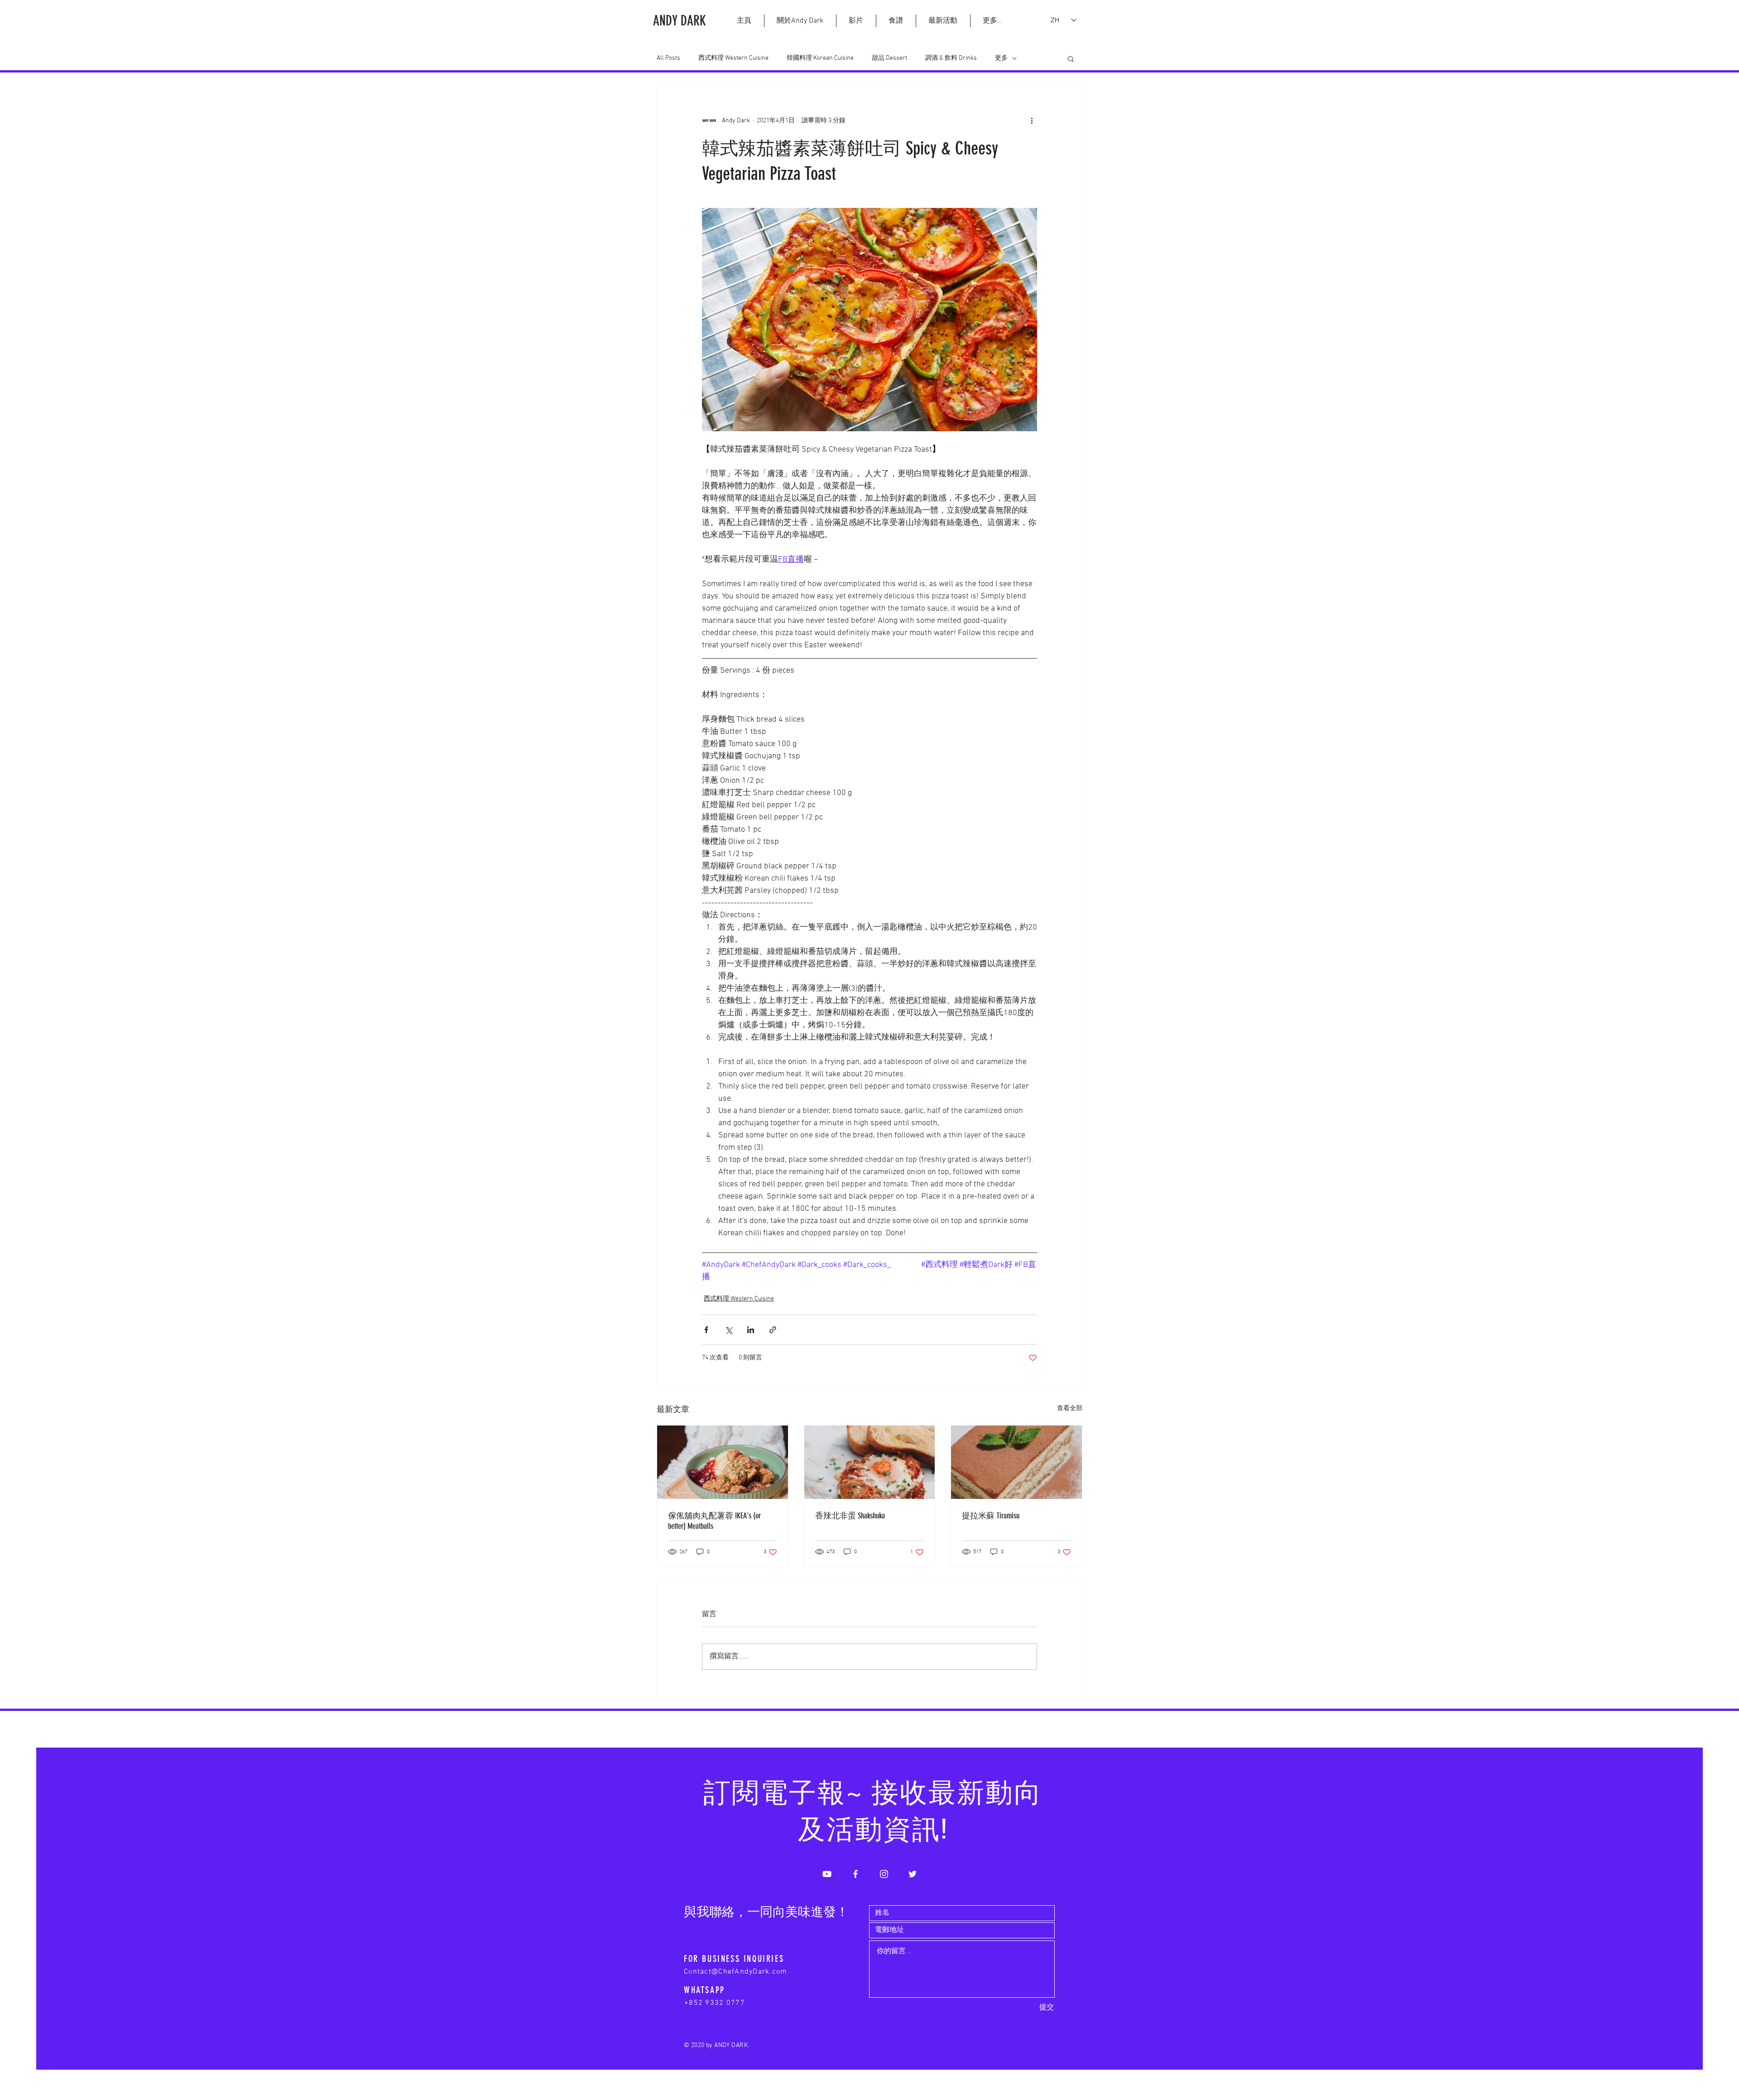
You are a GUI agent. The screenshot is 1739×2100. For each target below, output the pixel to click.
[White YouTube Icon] (827, 1874)
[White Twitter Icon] (913, 1874)
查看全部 (1070, 1409)
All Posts (668, 58)
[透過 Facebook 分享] (706, 1330)
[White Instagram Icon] (884, 1874)
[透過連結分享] (773, 1330)
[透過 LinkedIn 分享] (751, 1330)
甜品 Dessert (889, 58)
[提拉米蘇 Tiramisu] (1016, 1462)
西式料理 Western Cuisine (733, 58)
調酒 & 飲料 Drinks (951, 58)
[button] (992, 21)
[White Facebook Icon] (855, 1874)
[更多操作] (1032, 120)
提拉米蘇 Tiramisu (991, 1516)
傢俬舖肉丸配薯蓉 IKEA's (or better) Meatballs (714, 1521)
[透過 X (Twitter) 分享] (728, 1330)
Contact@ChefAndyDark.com (736, 1972)
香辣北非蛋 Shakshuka (850, 1516)
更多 (1001, 58)
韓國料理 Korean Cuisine (820, 58)
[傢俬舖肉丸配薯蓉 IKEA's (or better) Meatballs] (723, 1462)
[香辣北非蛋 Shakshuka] (870, 1462)
